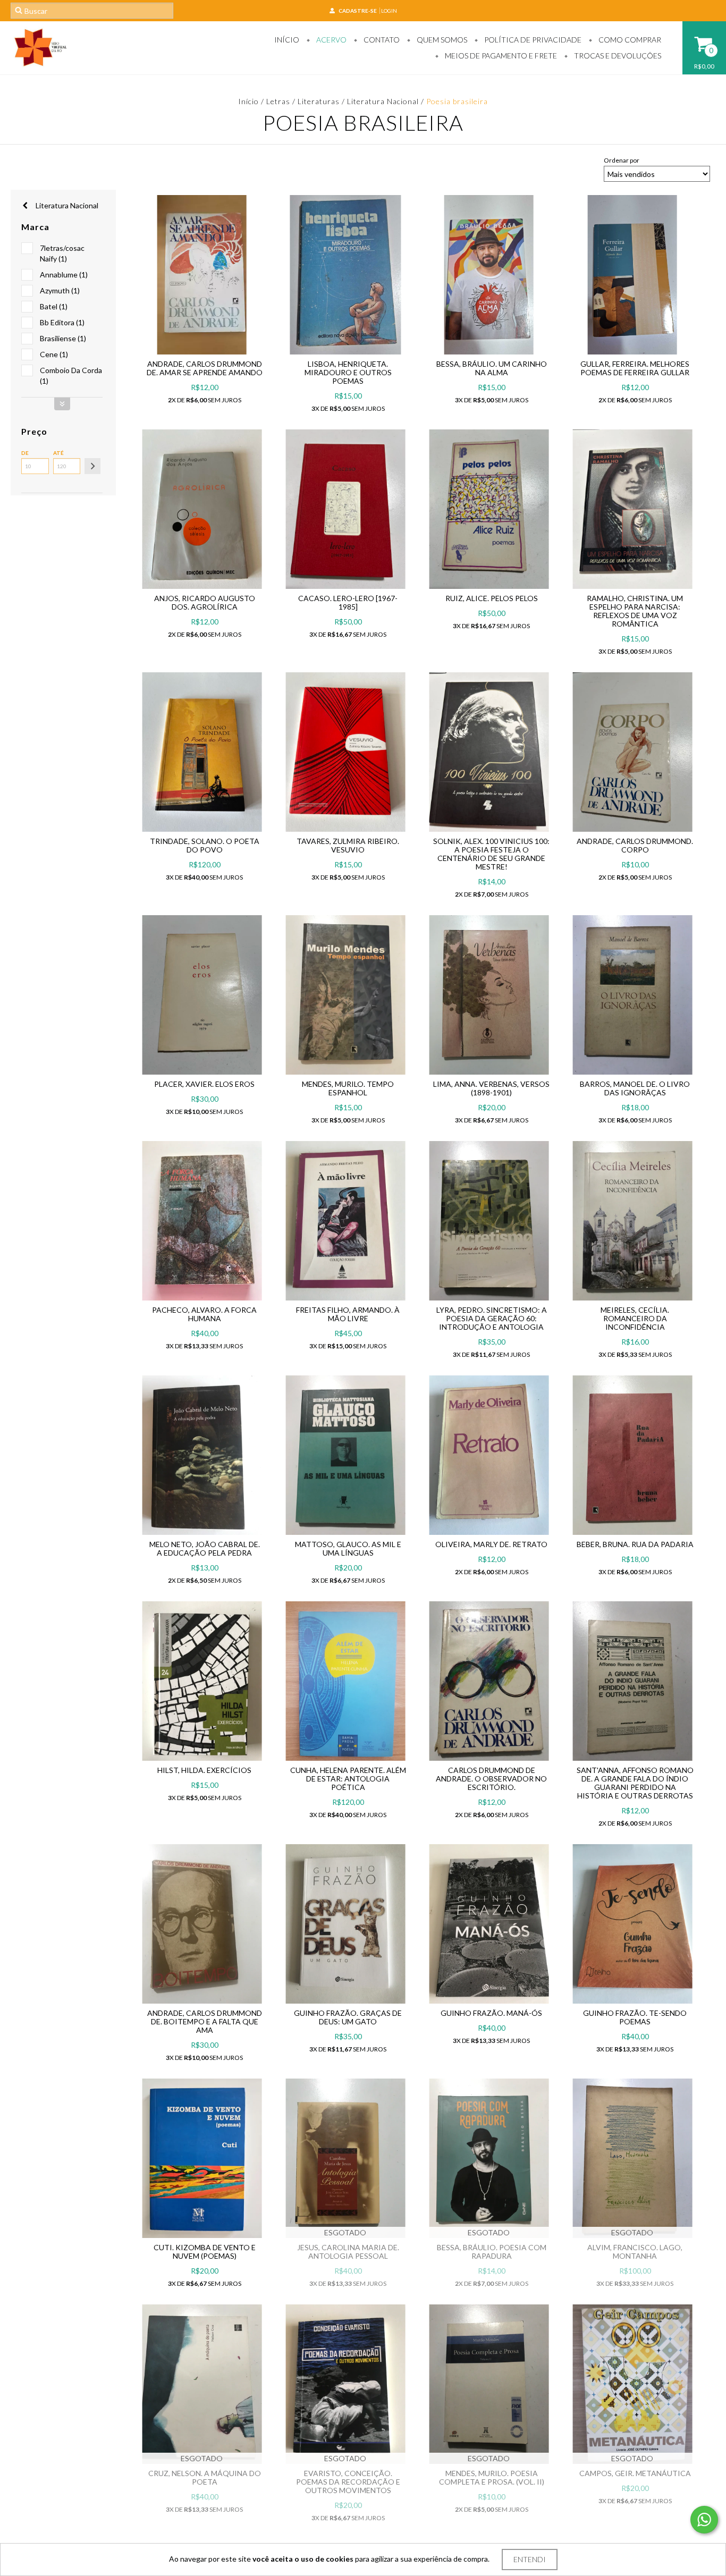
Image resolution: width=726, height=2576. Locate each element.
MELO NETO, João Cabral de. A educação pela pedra (205, 1548)
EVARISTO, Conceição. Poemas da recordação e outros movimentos (348, 2482)
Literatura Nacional (383, 101)
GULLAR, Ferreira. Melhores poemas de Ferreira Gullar (635, 368)
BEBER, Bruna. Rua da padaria (635, 1544)
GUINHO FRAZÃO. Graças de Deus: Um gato (348, 2017)
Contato (381, 40)
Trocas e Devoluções (617, 56)
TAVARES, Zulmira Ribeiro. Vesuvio (348, 845)
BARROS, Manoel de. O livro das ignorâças (635, 1088)
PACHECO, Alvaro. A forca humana (204, 1314)
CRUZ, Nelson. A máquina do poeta (205, 2477)
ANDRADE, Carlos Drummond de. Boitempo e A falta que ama (205, 2021)
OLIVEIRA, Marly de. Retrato (491, 1544)
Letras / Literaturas (303, 101)
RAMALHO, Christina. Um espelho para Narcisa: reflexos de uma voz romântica (635, 611)
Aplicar (92, 466)
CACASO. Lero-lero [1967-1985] (348, 602)
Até (58, 453)
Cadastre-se (358, 11)
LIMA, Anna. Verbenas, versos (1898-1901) (491, 1088)
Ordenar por (622, 160)
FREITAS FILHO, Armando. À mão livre (348, 1314)
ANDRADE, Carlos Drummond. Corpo (635, 845)
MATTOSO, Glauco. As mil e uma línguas (348, 1548)
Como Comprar (629, 40)
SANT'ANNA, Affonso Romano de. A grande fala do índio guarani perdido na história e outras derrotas (635, 1783)
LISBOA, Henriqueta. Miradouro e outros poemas (348, 372)
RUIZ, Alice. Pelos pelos (492, 598)
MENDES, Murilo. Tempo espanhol (348, 1088)
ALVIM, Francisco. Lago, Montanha (635, 2252)
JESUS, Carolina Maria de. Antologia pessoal (348, 2252)
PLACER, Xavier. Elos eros (204, 1084)
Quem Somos (441, 40)
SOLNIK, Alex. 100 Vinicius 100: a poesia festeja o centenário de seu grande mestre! (491, 854)
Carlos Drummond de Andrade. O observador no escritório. (491, 1779)
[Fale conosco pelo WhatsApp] (704, 2520)
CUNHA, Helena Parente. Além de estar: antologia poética (348, 1779)
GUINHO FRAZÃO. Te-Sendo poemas (635, 2017)
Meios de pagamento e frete (500, 56)
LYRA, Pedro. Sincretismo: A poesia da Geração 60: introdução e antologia (492, 1318)
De (25, 453)
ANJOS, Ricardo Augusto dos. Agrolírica (205, 602)
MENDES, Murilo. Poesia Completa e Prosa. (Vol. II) (492, 2477)
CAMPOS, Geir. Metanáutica (635, 2473)
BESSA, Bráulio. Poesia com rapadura (492, 2252)
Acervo (331, 40)
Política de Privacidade (532, 40)
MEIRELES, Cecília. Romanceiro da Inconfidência (635, 1318)
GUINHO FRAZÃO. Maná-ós (491, 2013)
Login (389, 11)
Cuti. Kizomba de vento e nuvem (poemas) (205, 2252)
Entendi (530, 2559)
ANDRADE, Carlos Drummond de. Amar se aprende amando (205, 368)
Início (287, 40)
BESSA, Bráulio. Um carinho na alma (492, 368)
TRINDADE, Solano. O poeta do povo (205, 845)
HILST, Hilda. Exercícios (204, 1770)
